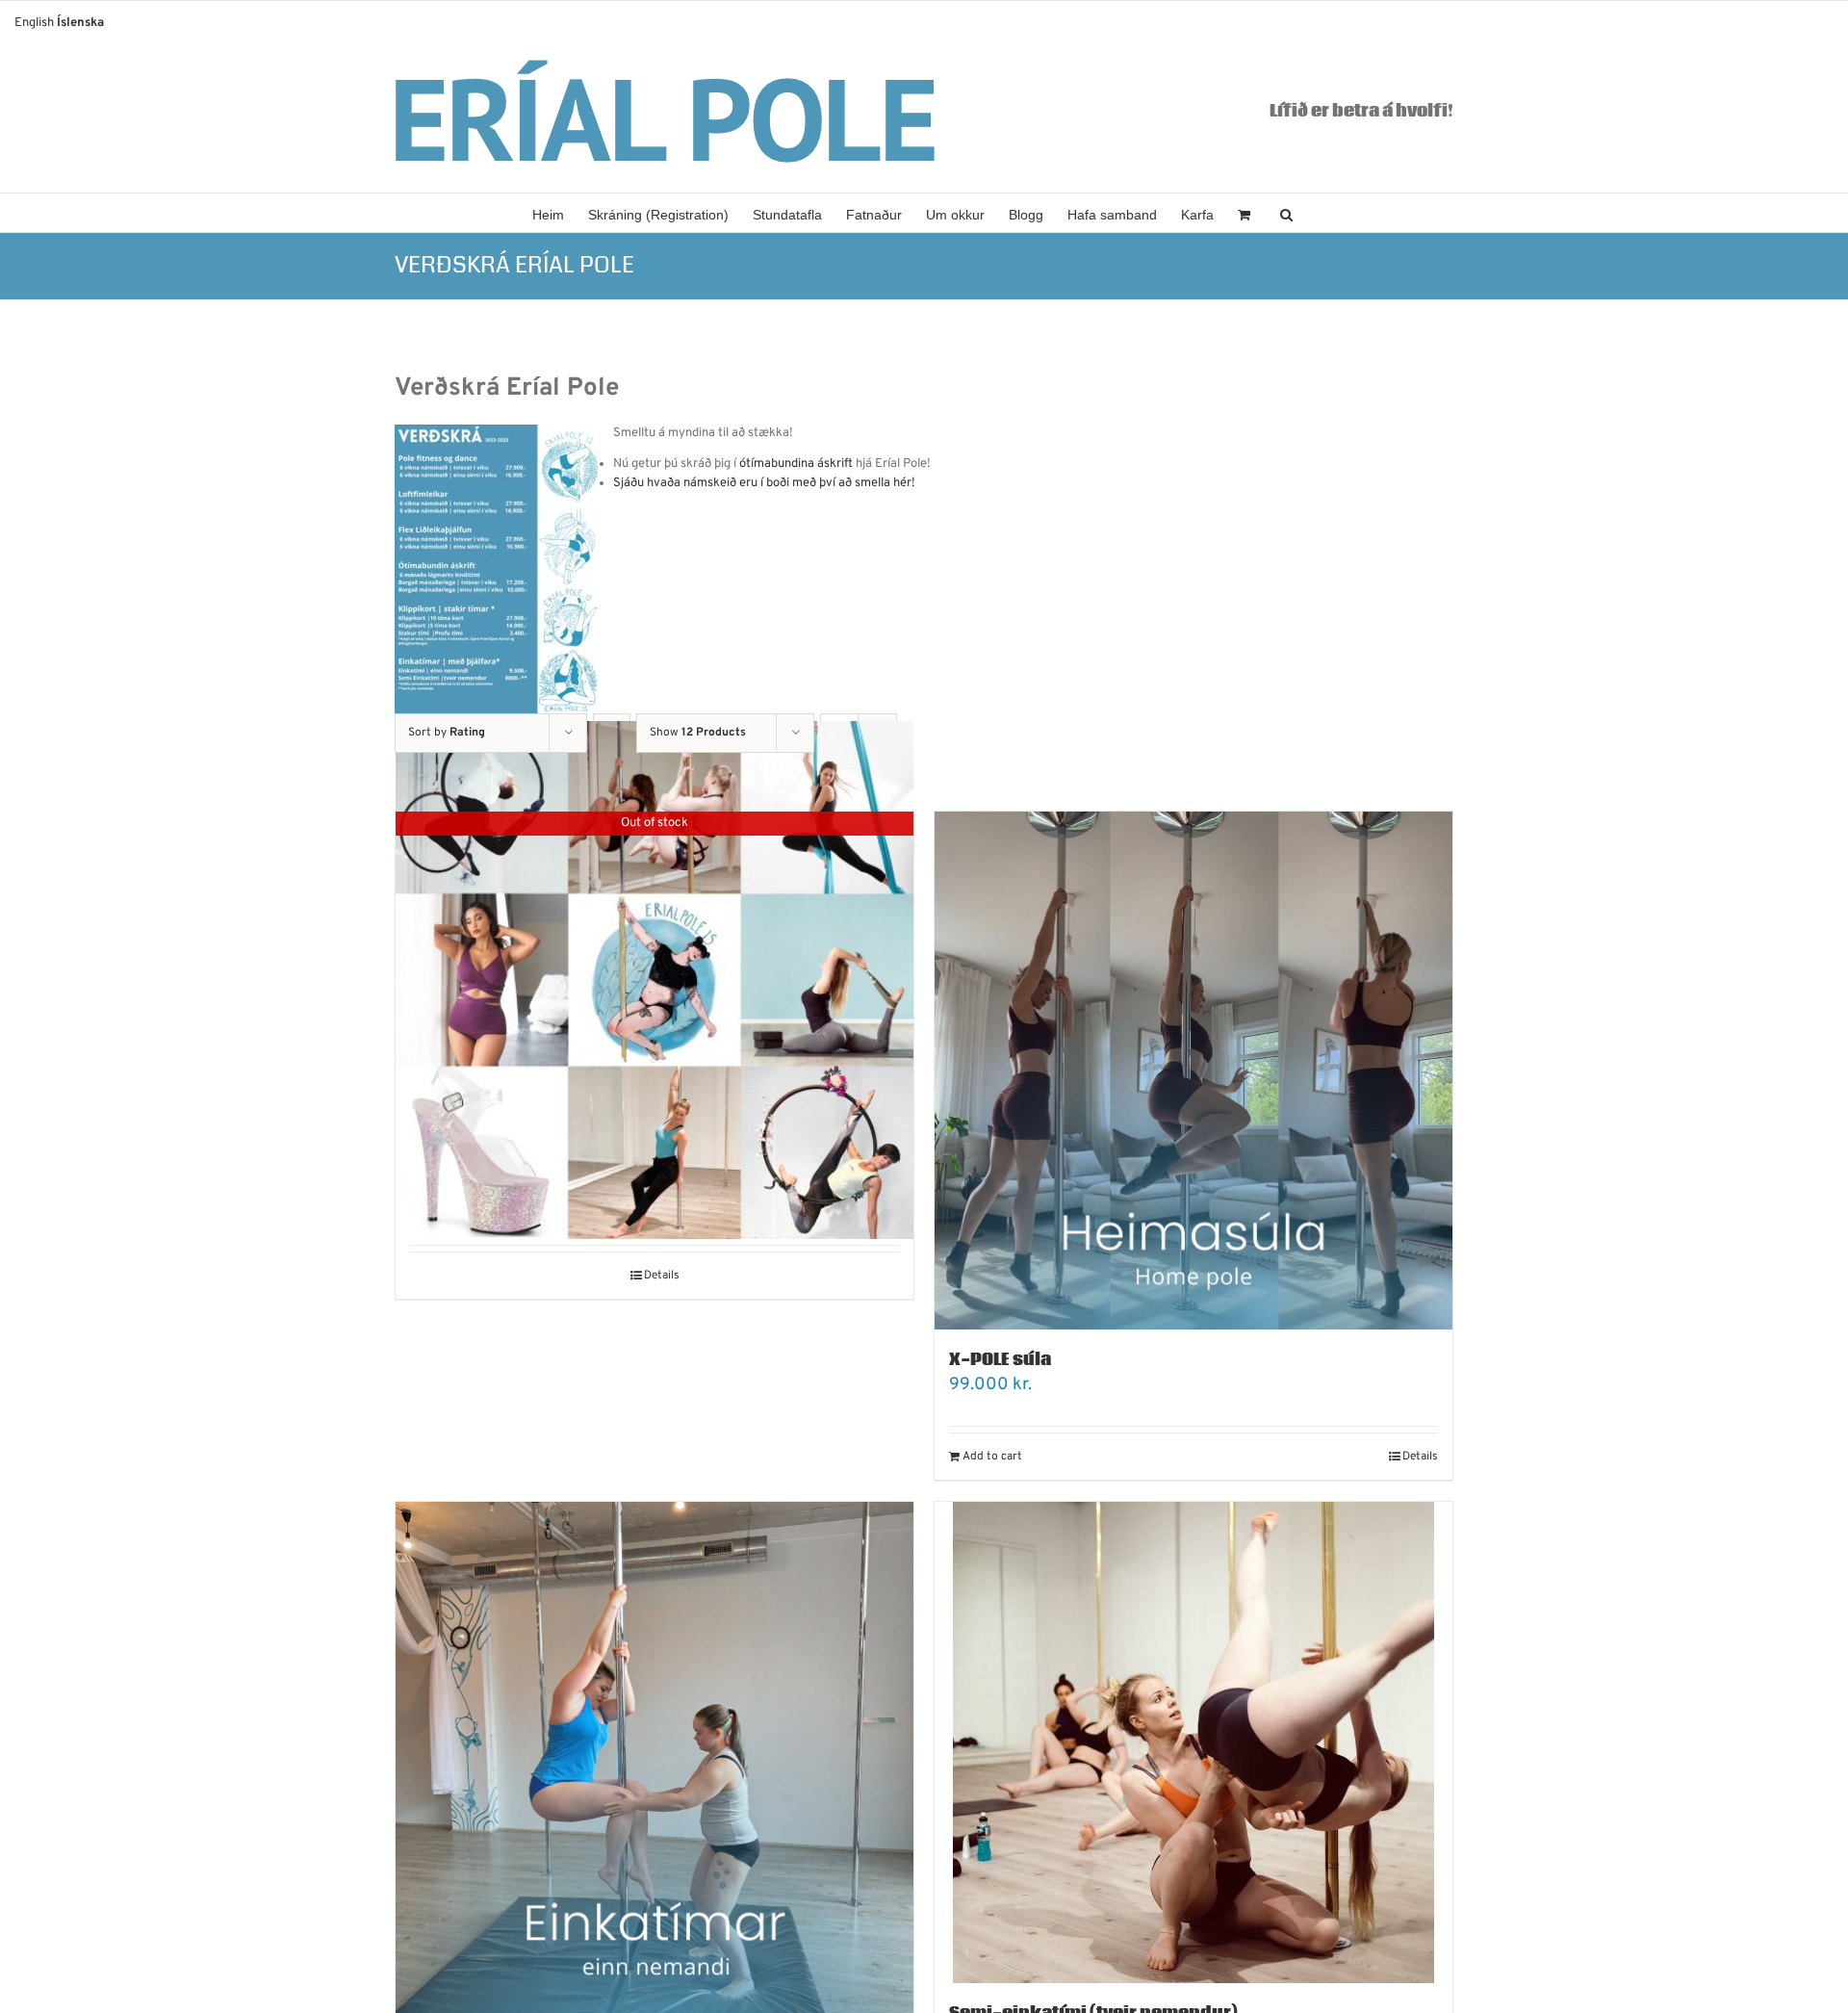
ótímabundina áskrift (796, 464)
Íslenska (80, 23)
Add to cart (992, 1457)
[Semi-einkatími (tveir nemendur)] (1193, 1742)
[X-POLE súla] (1193, 1071)
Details (662, 1276)
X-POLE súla (1000, 1360)
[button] (1286, 213)
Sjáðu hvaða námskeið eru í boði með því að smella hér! (766, 483)
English (34, 23)
